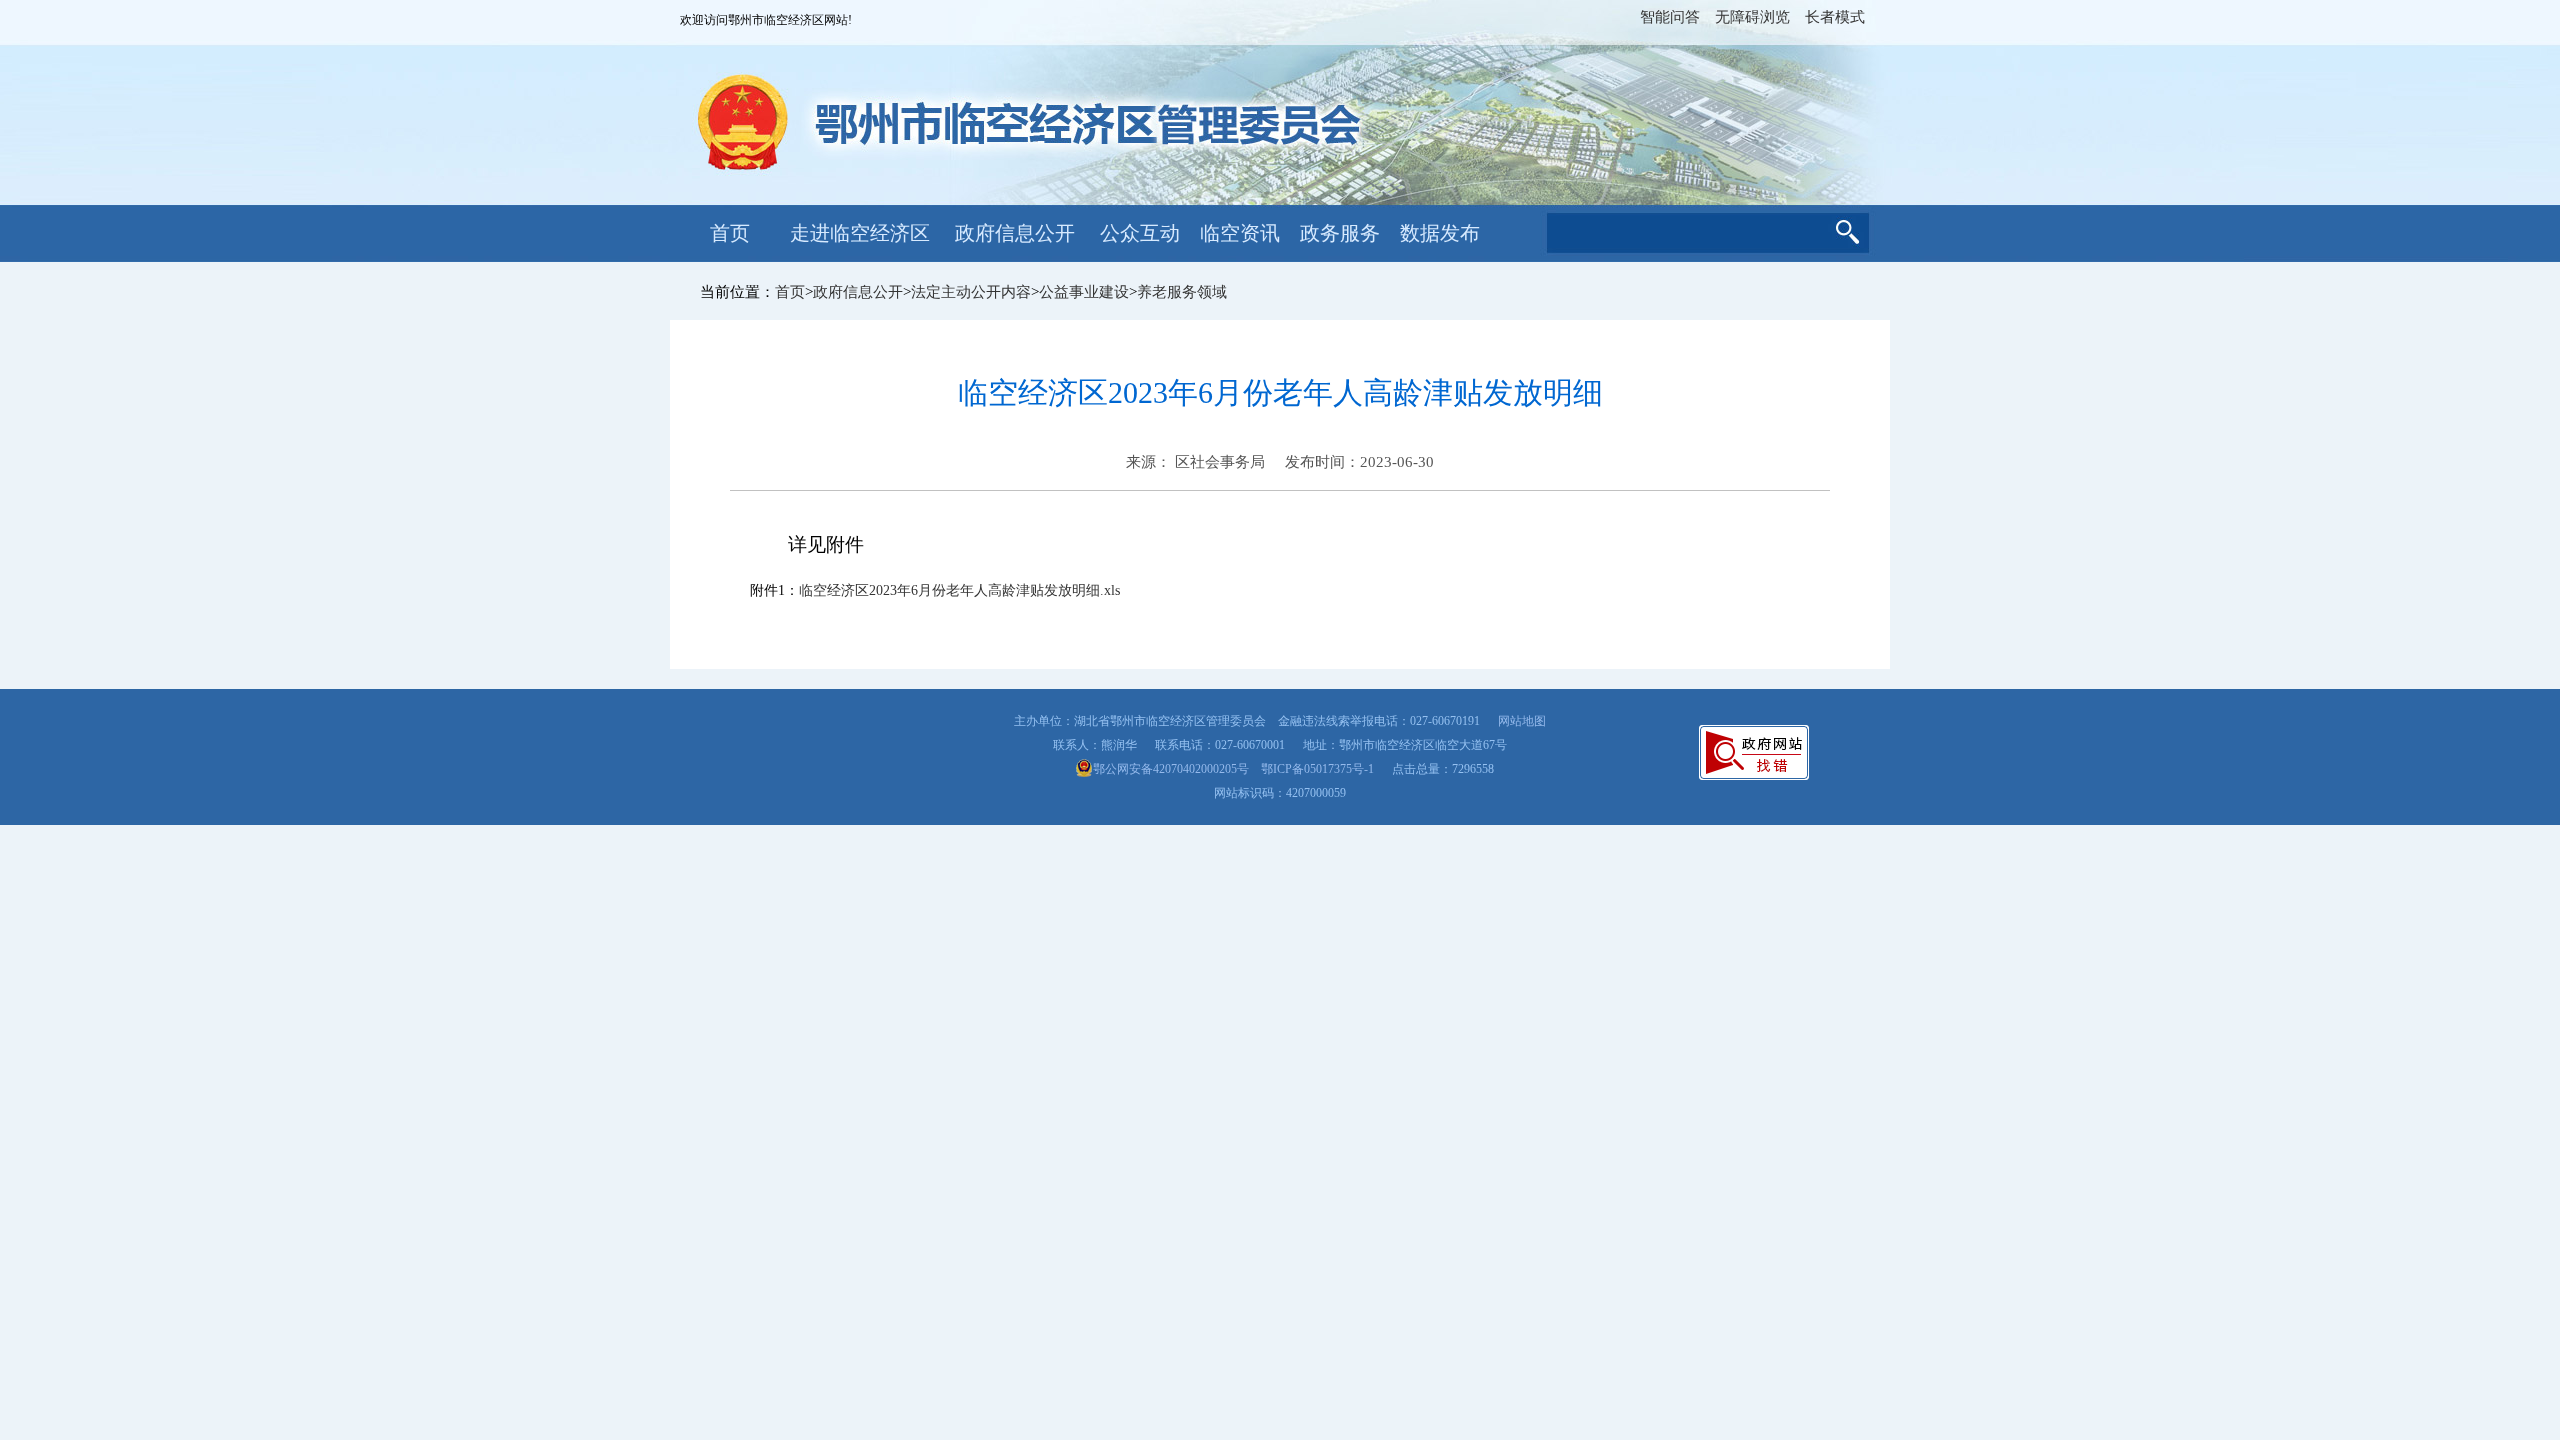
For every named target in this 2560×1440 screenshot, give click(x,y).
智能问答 (1670, 17)
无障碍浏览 (1752, 17)
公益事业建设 (1084, 292)
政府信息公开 (1015, 233)
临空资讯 (1240, 233)
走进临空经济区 (860, 233)
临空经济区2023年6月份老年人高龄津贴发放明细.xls (959, 590)
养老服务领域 (1182, 292)
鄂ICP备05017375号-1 (1317, 769)
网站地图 (1522, 721)
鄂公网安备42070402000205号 (1171, 769)
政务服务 (1340, 233)
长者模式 (1835, 17)
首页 (730, 233)
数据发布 (1440, 233)
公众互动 (1140, 233)
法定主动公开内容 (971, 292)
